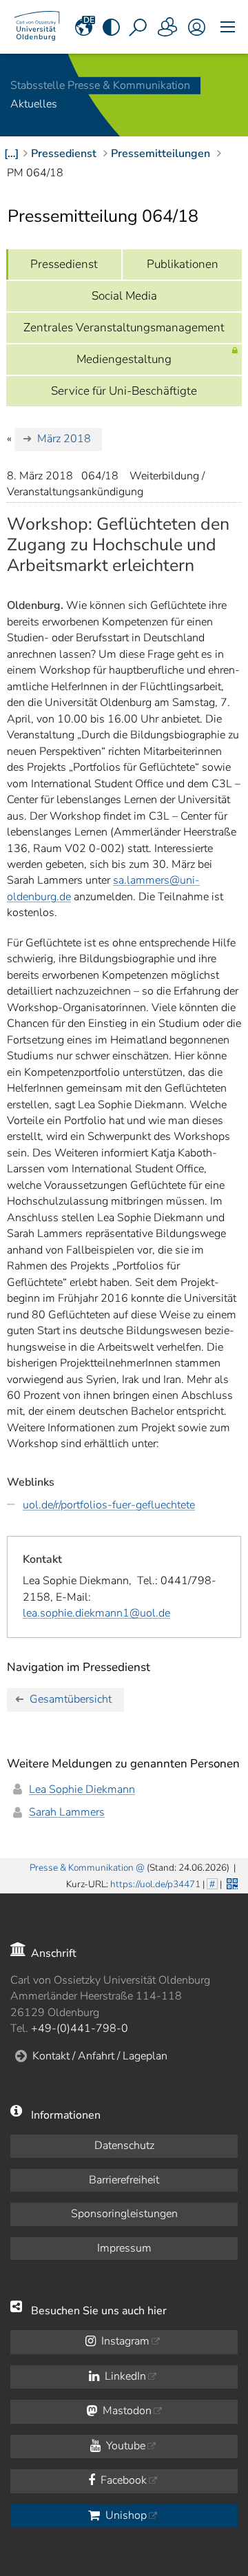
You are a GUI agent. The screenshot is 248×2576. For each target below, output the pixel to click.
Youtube (124, 2446)
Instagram (124, 2341)
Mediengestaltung (124, 359)
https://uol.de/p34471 (155, 1884)
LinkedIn (124, 2376)
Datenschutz (124, 2146)
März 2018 (64, 439)
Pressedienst (64, 264)
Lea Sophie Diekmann (82, 1789)
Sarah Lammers (67, 1812)
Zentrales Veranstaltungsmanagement (124, 328)
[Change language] (84, 27)
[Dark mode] (112, 27)
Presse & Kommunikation (82, 1868)
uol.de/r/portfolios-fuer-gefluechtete (109, 1505)
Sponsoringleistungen (124, 2214)
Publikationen (183, 264)
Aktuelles (34, 105)
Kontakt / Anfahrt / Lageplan (100, 2056)
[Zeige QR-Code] (231, 1882)
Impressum (124, 2248)
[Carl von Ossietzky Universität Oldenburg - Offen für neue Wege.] (37, 27)
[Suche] (139, 27)
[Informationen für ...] (168, 27)
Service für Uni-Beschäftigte (124, 391)
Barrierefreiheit (124, 2180)
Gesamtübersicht (71, 1699)
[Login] (196, 27)
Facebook (122, 2480)
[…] (11, 154)
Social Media (124, 296)
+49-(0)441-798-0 (80, 2028)
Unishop (125, 2515)
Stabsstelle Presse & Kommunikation (100, 85)
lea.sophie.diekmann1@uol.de (96, 1613)
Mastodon (126, 2411)
